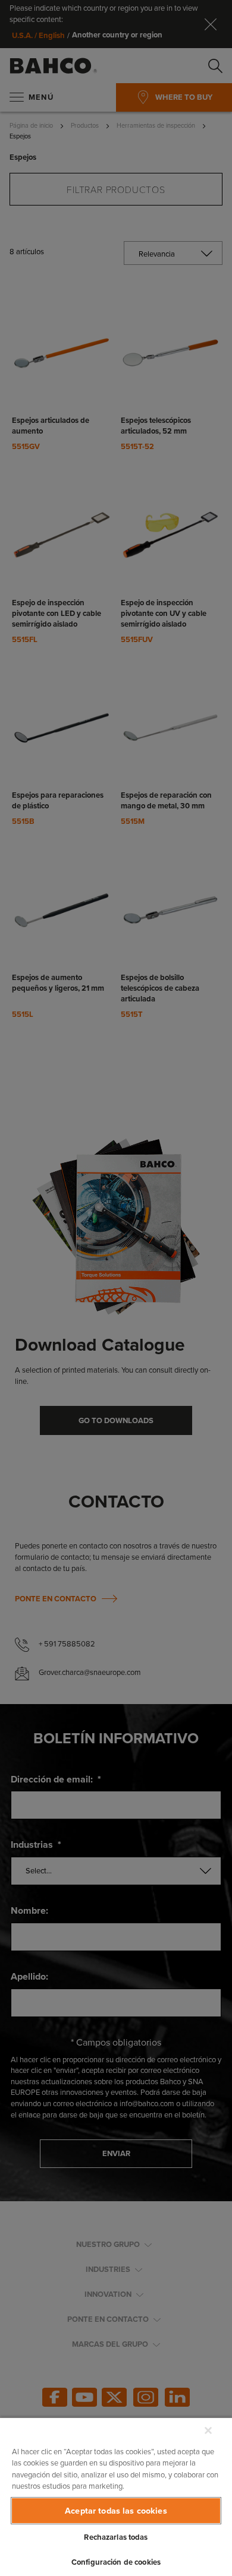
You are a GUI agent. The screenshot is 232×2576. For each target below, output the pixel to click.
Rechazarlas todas (116, 2537)
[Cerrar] (208, 2430)
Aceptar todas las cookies (116, 2511)
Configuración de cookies (116, 2562)
